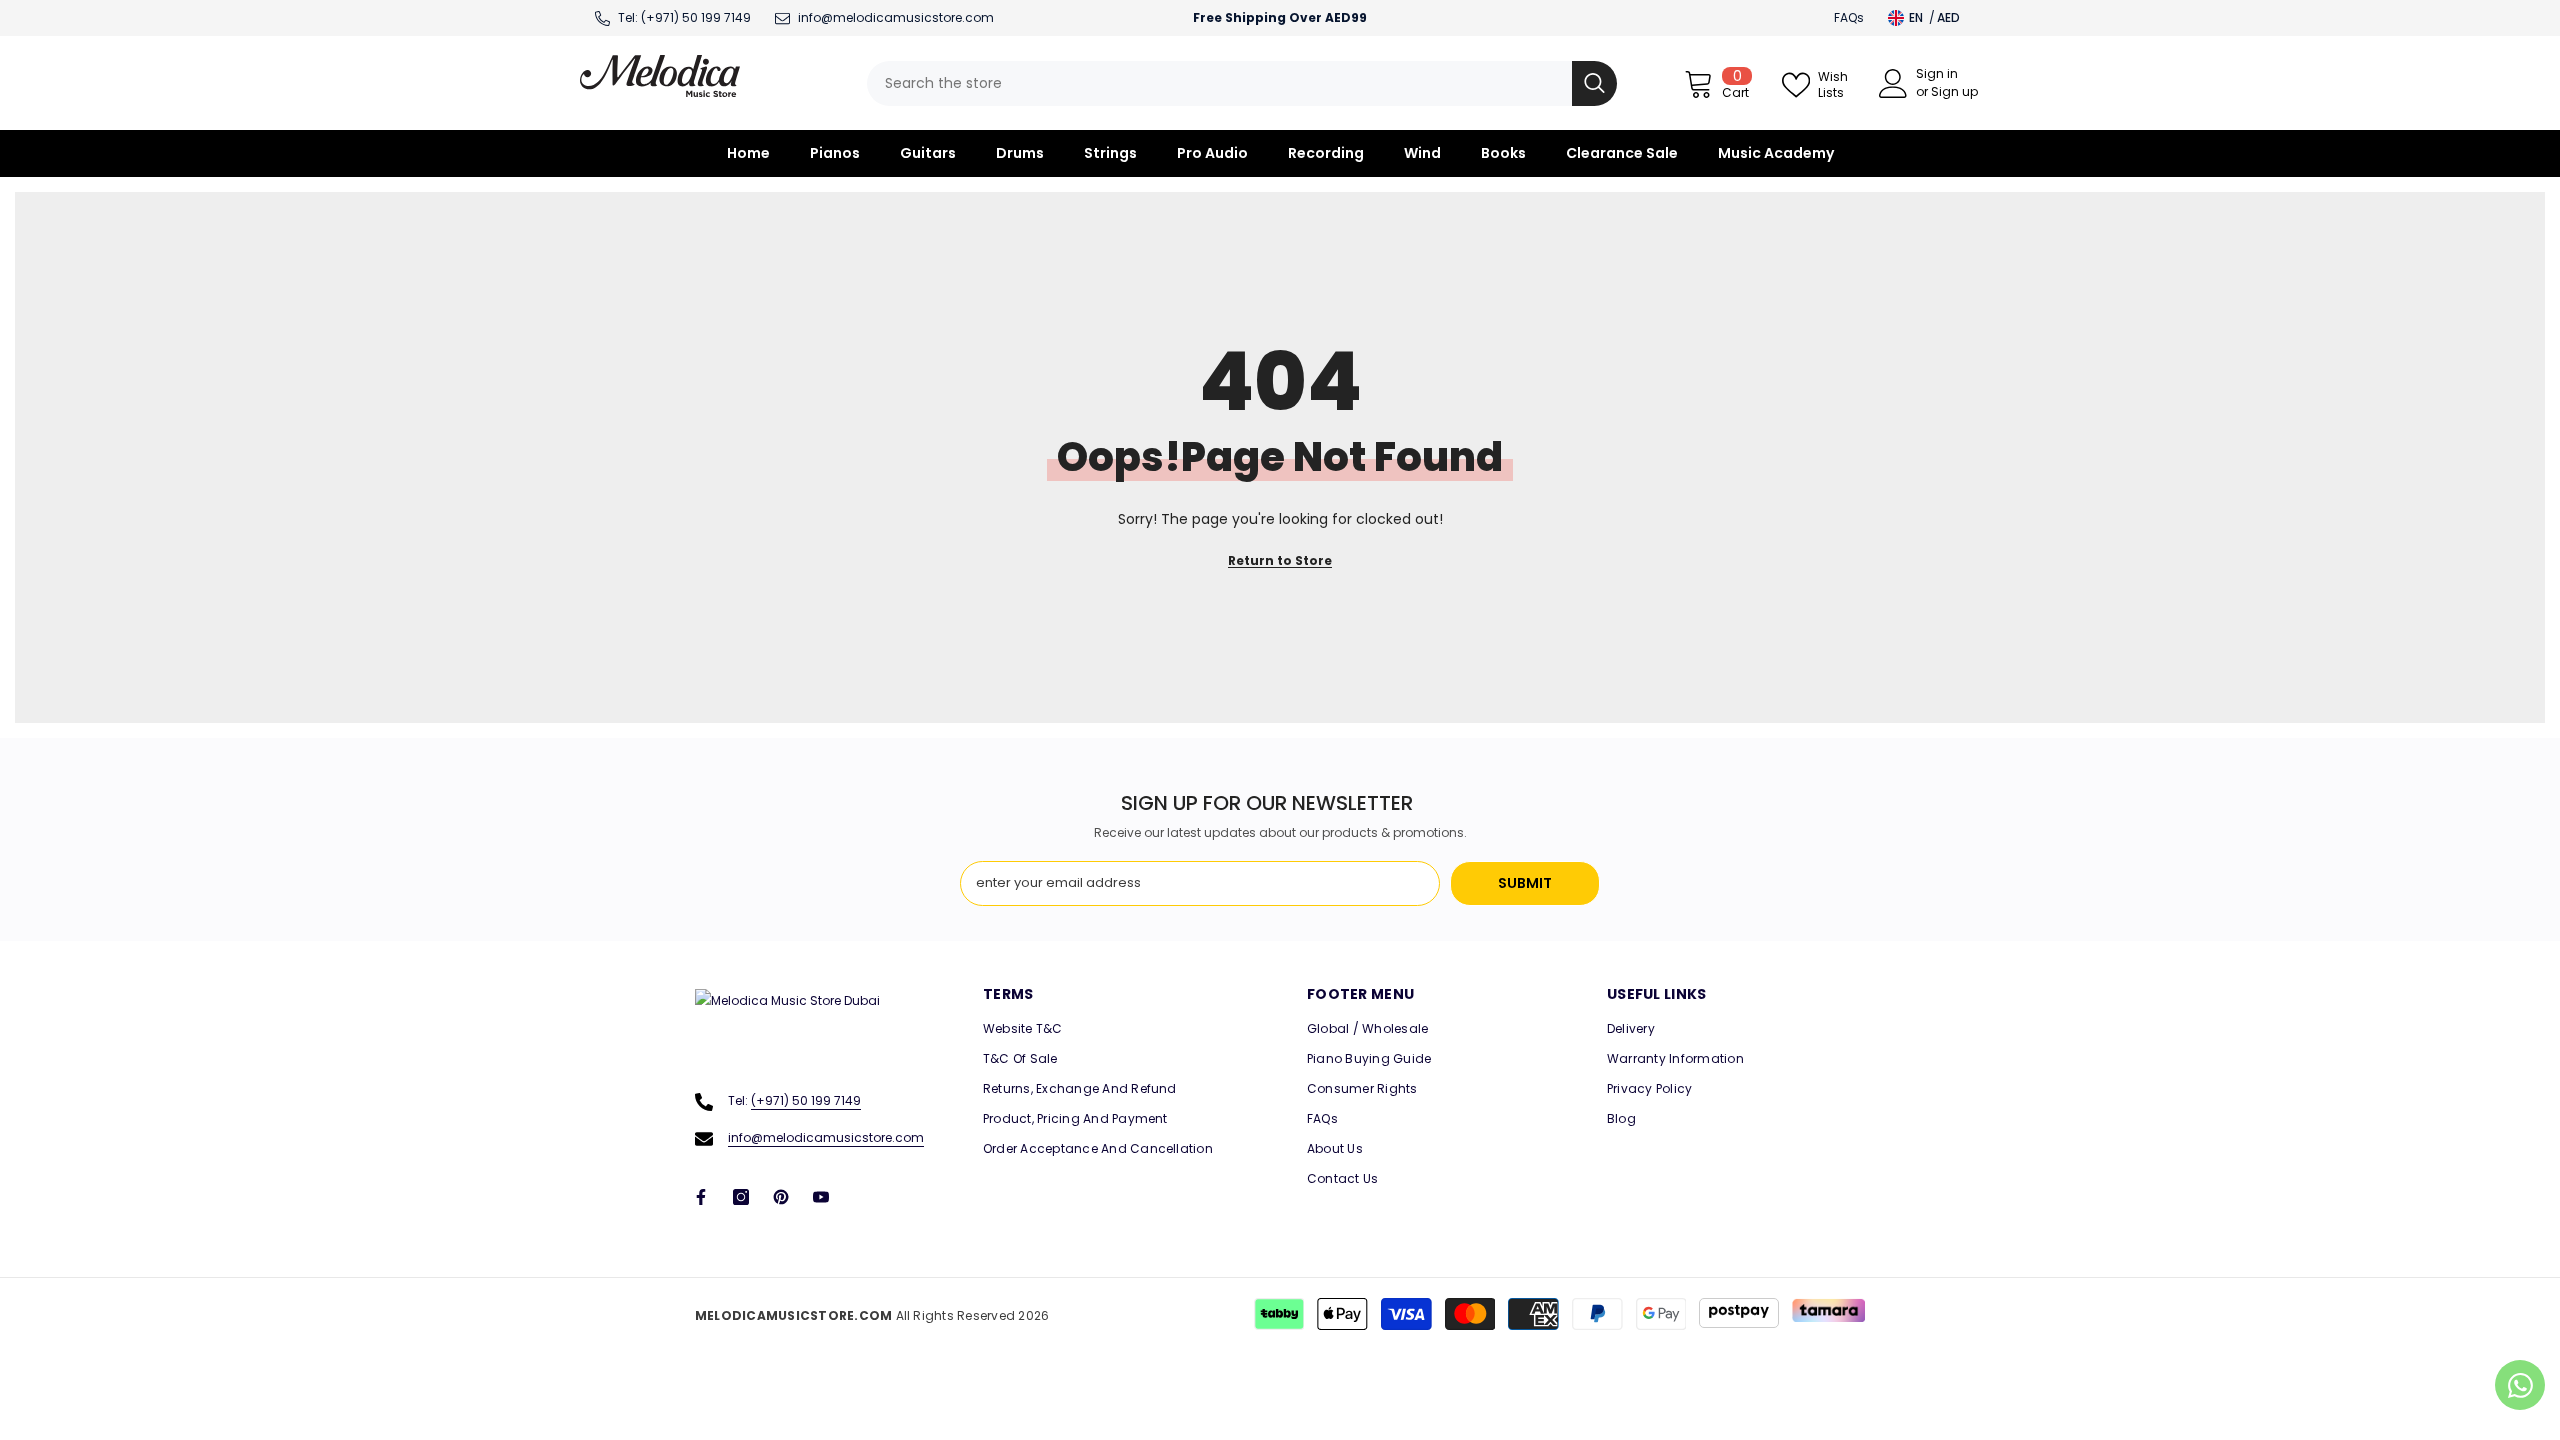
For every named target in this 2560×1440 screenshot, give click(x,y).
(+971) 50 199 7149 (696, 17)
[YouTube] (821, 1197)
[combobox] (1219, 83)
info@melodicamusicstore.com (826, 1137)
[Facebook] (701, 1197)
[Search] (1242, 83)
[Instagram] (741, 1197)
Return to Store (1280, 560)
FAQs (1849, 17)
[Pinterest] (781, 1197)
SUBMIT (1525, 883)
